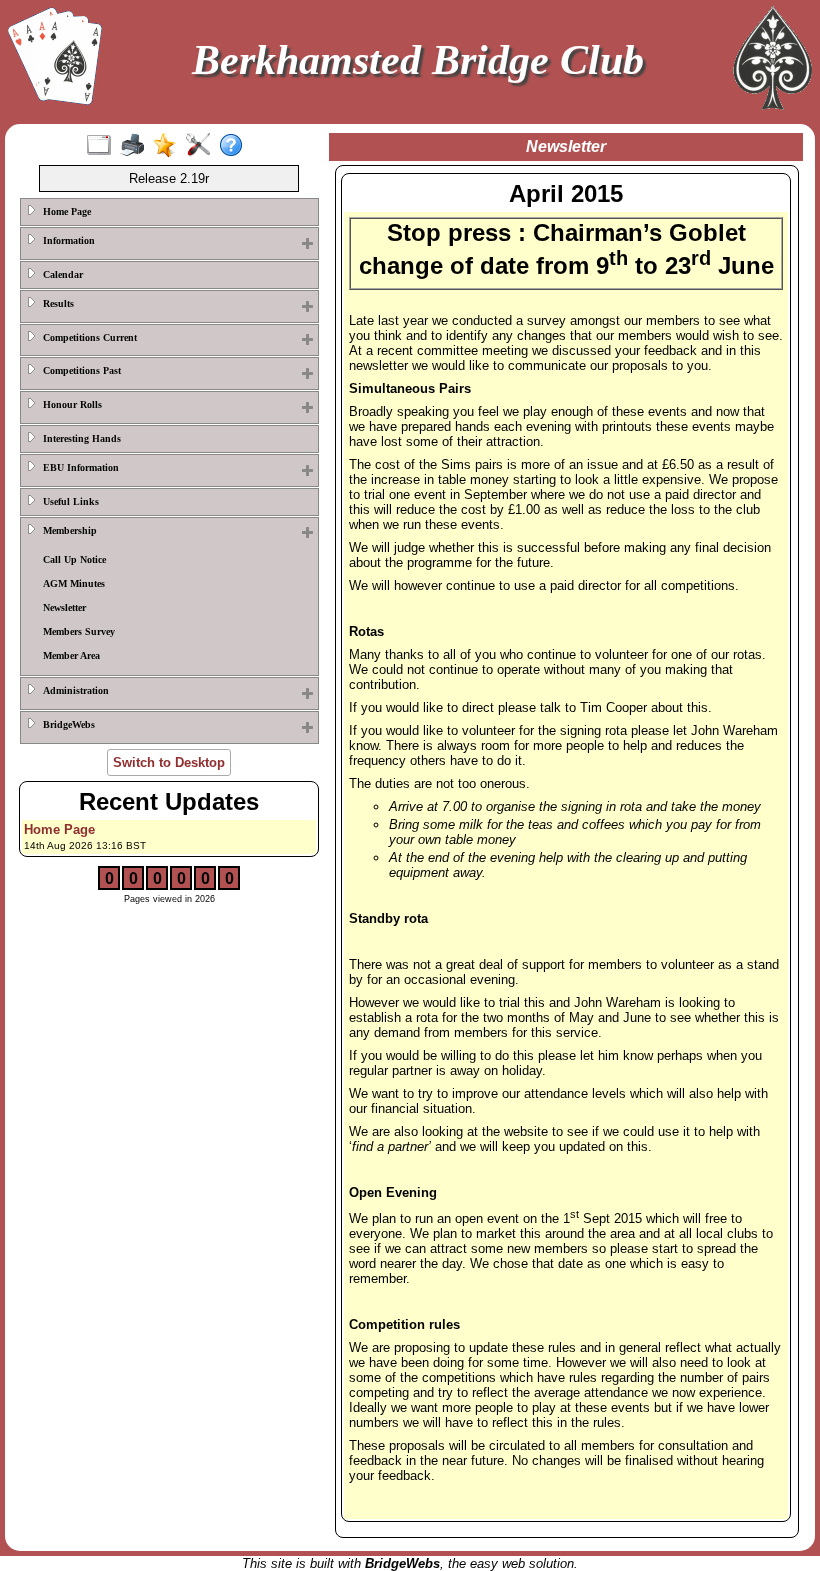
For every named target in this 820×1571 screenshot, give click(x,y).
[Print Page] (136, 146)
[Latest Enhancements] (169, 146)
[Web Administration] (202, 146)
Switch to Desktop (169, 762)
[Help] (235, 146)
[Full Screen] (103, 146)
